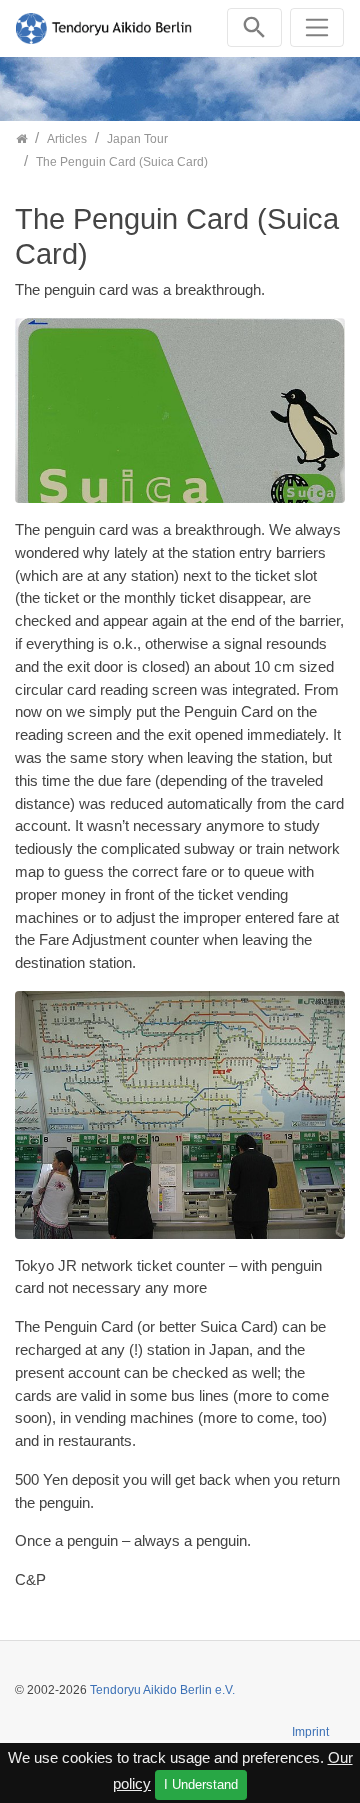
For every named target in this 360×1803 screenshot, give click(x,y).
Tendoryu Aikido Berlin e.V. (162, 1690)
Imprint (310, 1732)
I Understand (201, 1784)
